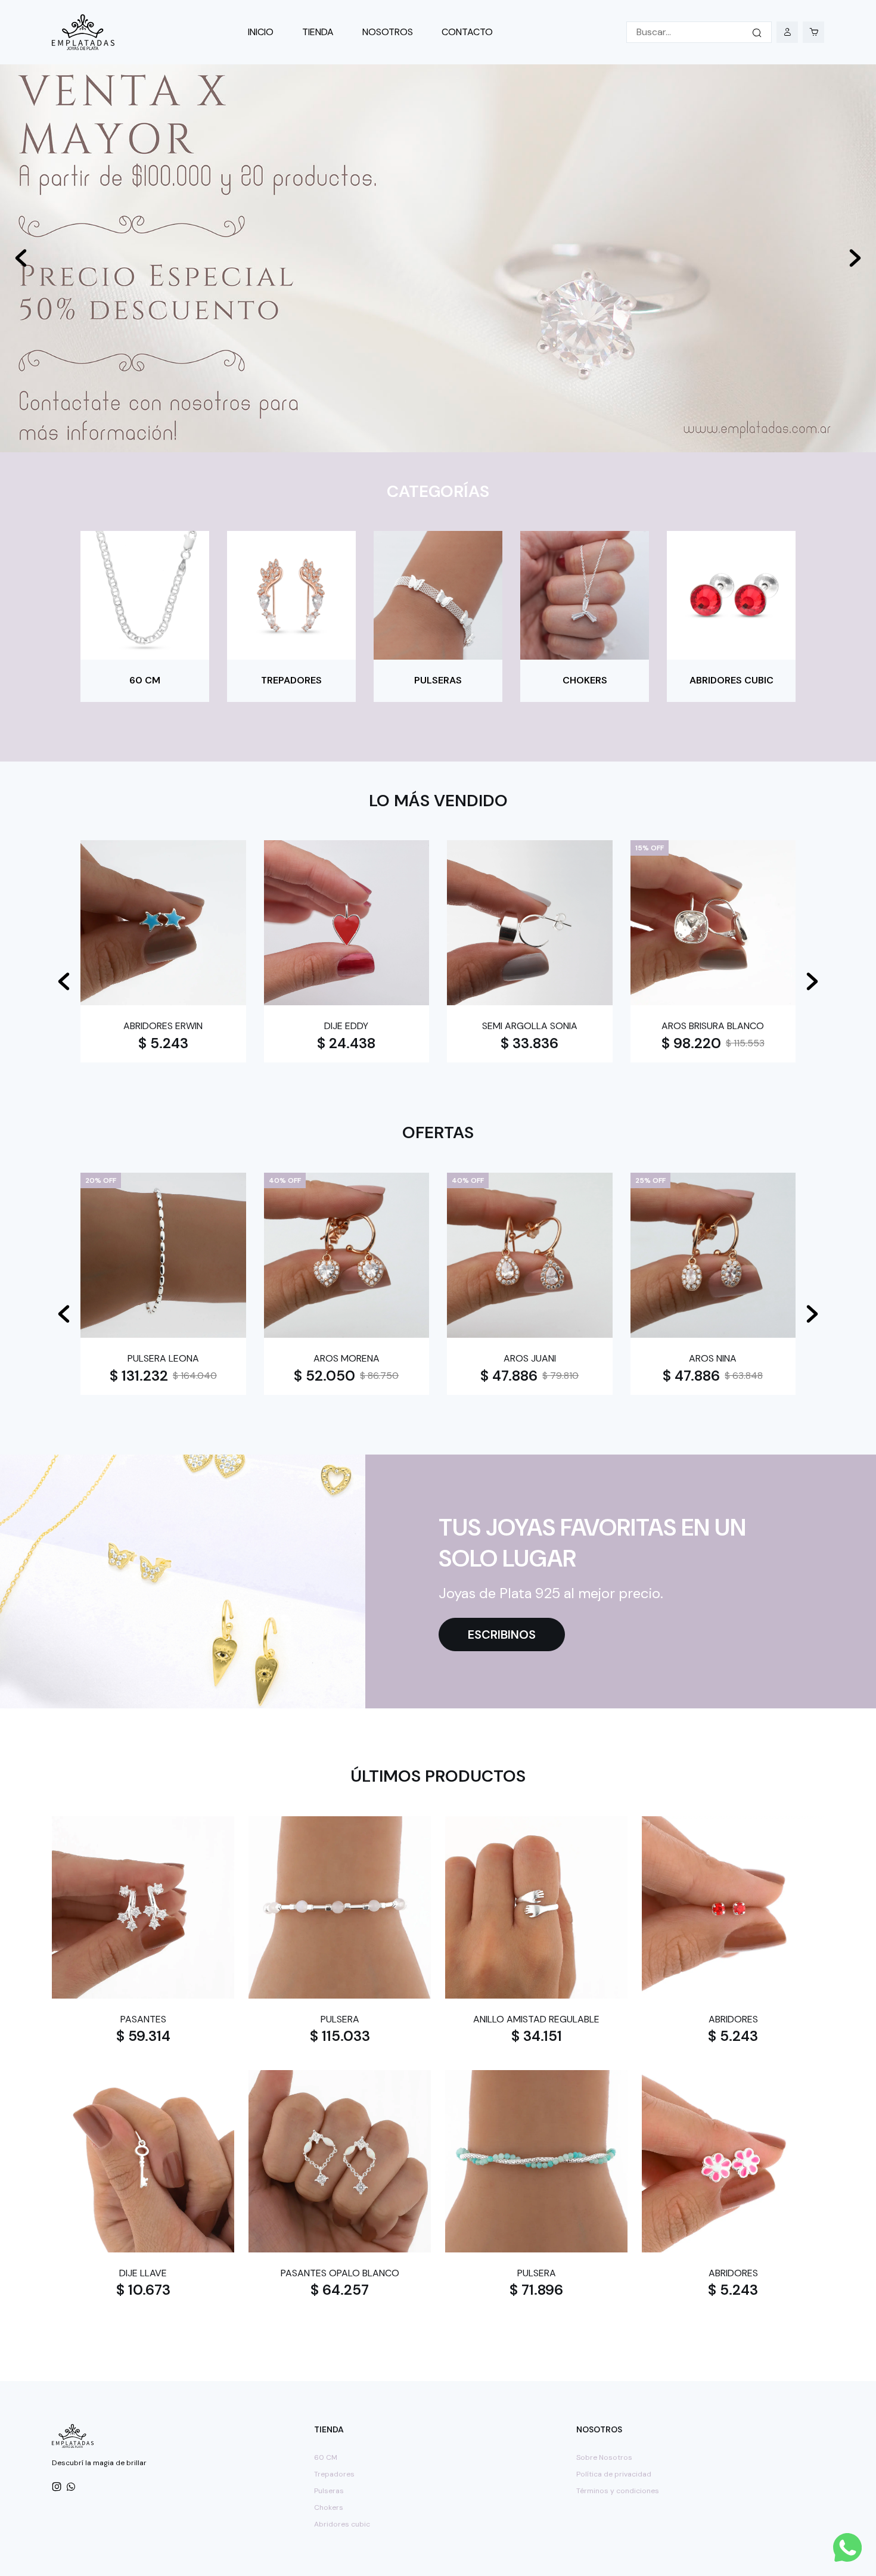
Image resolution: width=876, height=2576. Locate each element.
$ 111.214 (529, 1043)
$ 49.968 (141, 1376)
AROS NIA (530, 1358)
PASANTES (143, 2019)
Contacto (467, 32)
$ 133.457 (347, 1043)
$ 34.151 (537, 2036)
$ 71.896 (536, 2290)
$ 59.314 (143, 2036)
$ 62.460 (325, 1376)
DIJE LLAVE (143, 2273)
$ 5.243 (733, 2036)
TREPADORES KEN (713, 1358)
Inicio (261, 32)
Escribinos (502, 1635)
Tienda (318, 32)
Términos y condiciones (618, 2491)
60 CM (326, 2457)
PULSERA (340, 2019)
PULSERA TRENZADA (713, 1026)
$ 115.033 (340, 2036)
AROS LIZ (346, 1358)
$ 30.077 (163, 1043)
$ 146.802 (713, 1043)
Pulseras (329, 2491)
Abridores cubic (342, 2524)
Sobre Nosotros (604, 2457)
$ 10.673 (143, 2290)
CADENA (347, 1026)
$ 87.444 (689, 1376)
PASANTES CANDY (163, 1358)
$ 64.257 (340, 2290)
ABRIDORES (733, 2019)
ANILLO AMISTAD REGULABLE (536, 2019)
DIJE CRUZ (163, 1026)
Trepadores (334, 2474)
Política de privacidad (614, 2474)
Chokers (329, 2507)
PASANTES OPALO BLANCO (340, 2273)
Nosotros (388, 32)
